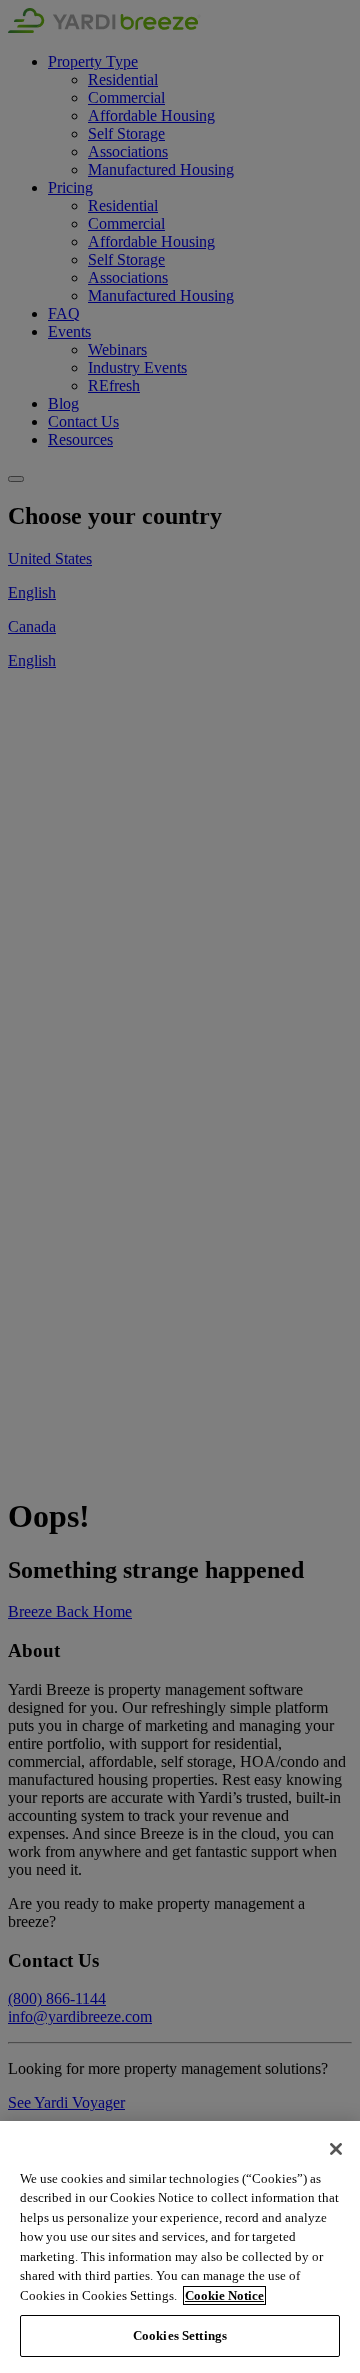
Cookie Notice (224, 2295)
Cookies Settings (180, 2335)
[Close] (336, 2149)
